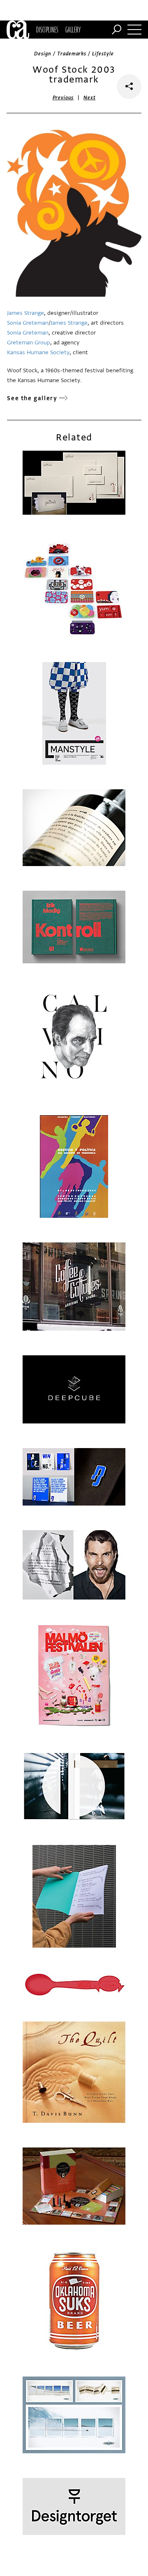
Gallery (73, 30)
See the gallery (32, 398)
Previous (63, 98)
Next (89, 98)
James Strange (25, 313)
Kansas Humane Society (38, 352)
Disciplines (47, 30)
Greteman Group (29, 343)
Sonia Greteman (28, 323)
